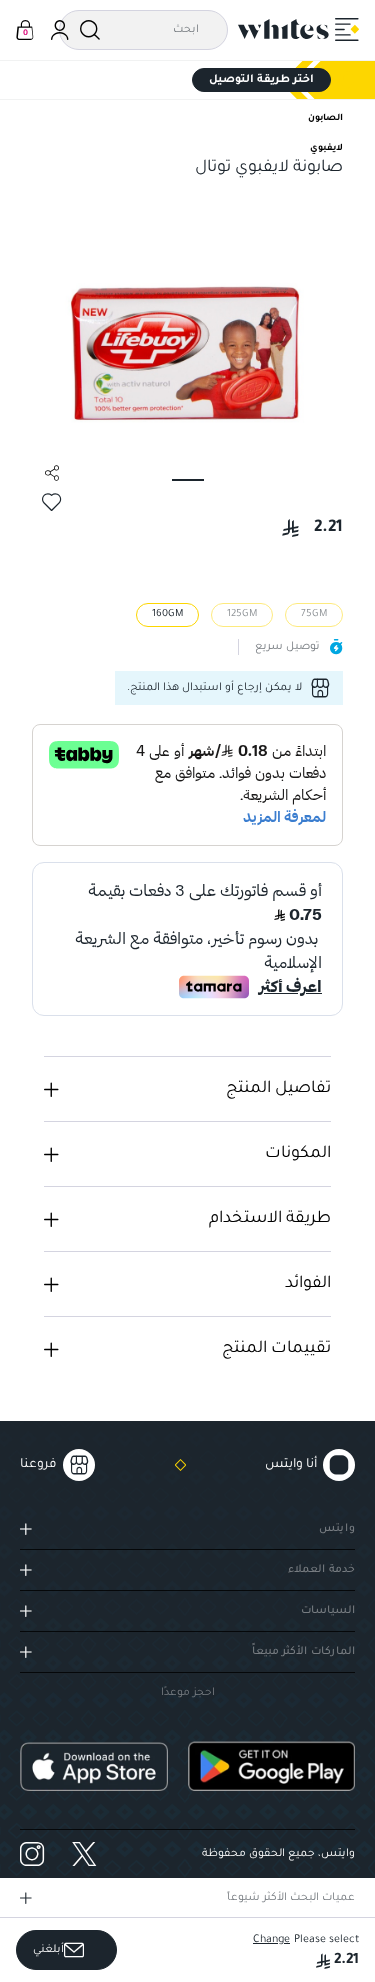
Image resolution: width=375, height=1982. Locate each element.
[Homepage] (284, 29)
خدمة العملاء (321, 1570)
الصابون (325, 119)
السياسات (328, 1611)
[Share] (52, 473)
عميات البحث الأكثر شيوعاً (291, 1898)
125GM (242, 614)
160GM (167, 614)
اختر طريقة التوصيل (261, 80)
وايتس (337, 1529)
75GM (314, 614)
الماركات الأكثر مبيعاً (303, 1652)
